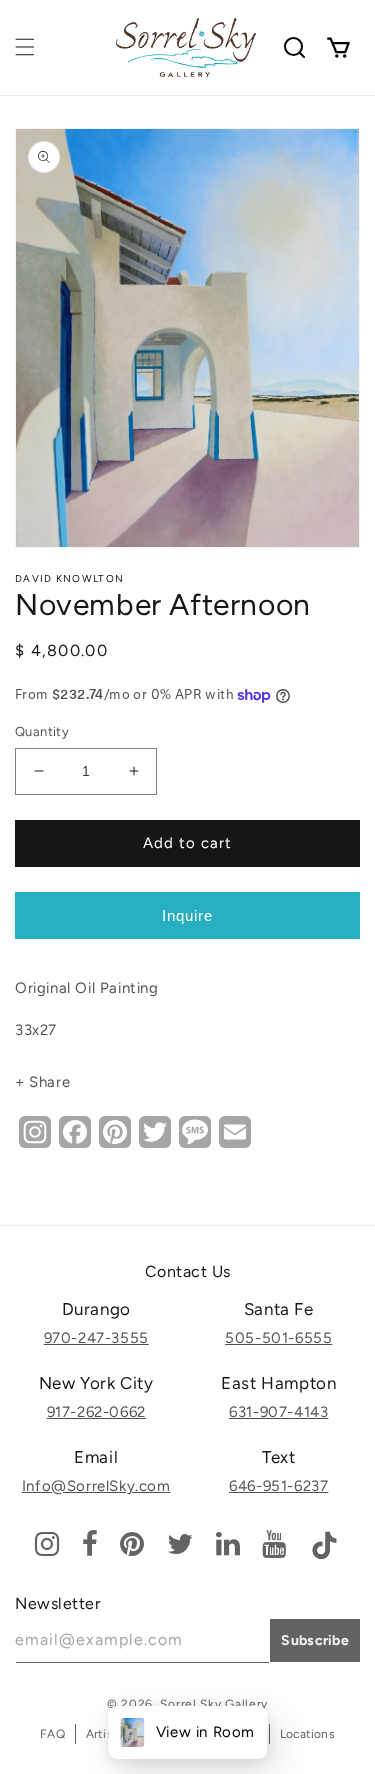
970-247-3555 (96, 1338)
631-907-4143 (278, 1412)
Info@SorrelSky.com (96, 1486)
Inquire (187, 915)
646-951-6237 (278, 1486)
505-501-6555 (278, 1338)
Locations (307, 1734)
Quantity (42, 731)
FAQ (52, 1734)
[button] (25, 47)
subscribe (315, 1640)
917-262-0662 (96, 1412)
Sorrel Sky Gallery (214, 1704)
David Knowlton (69, 578)
